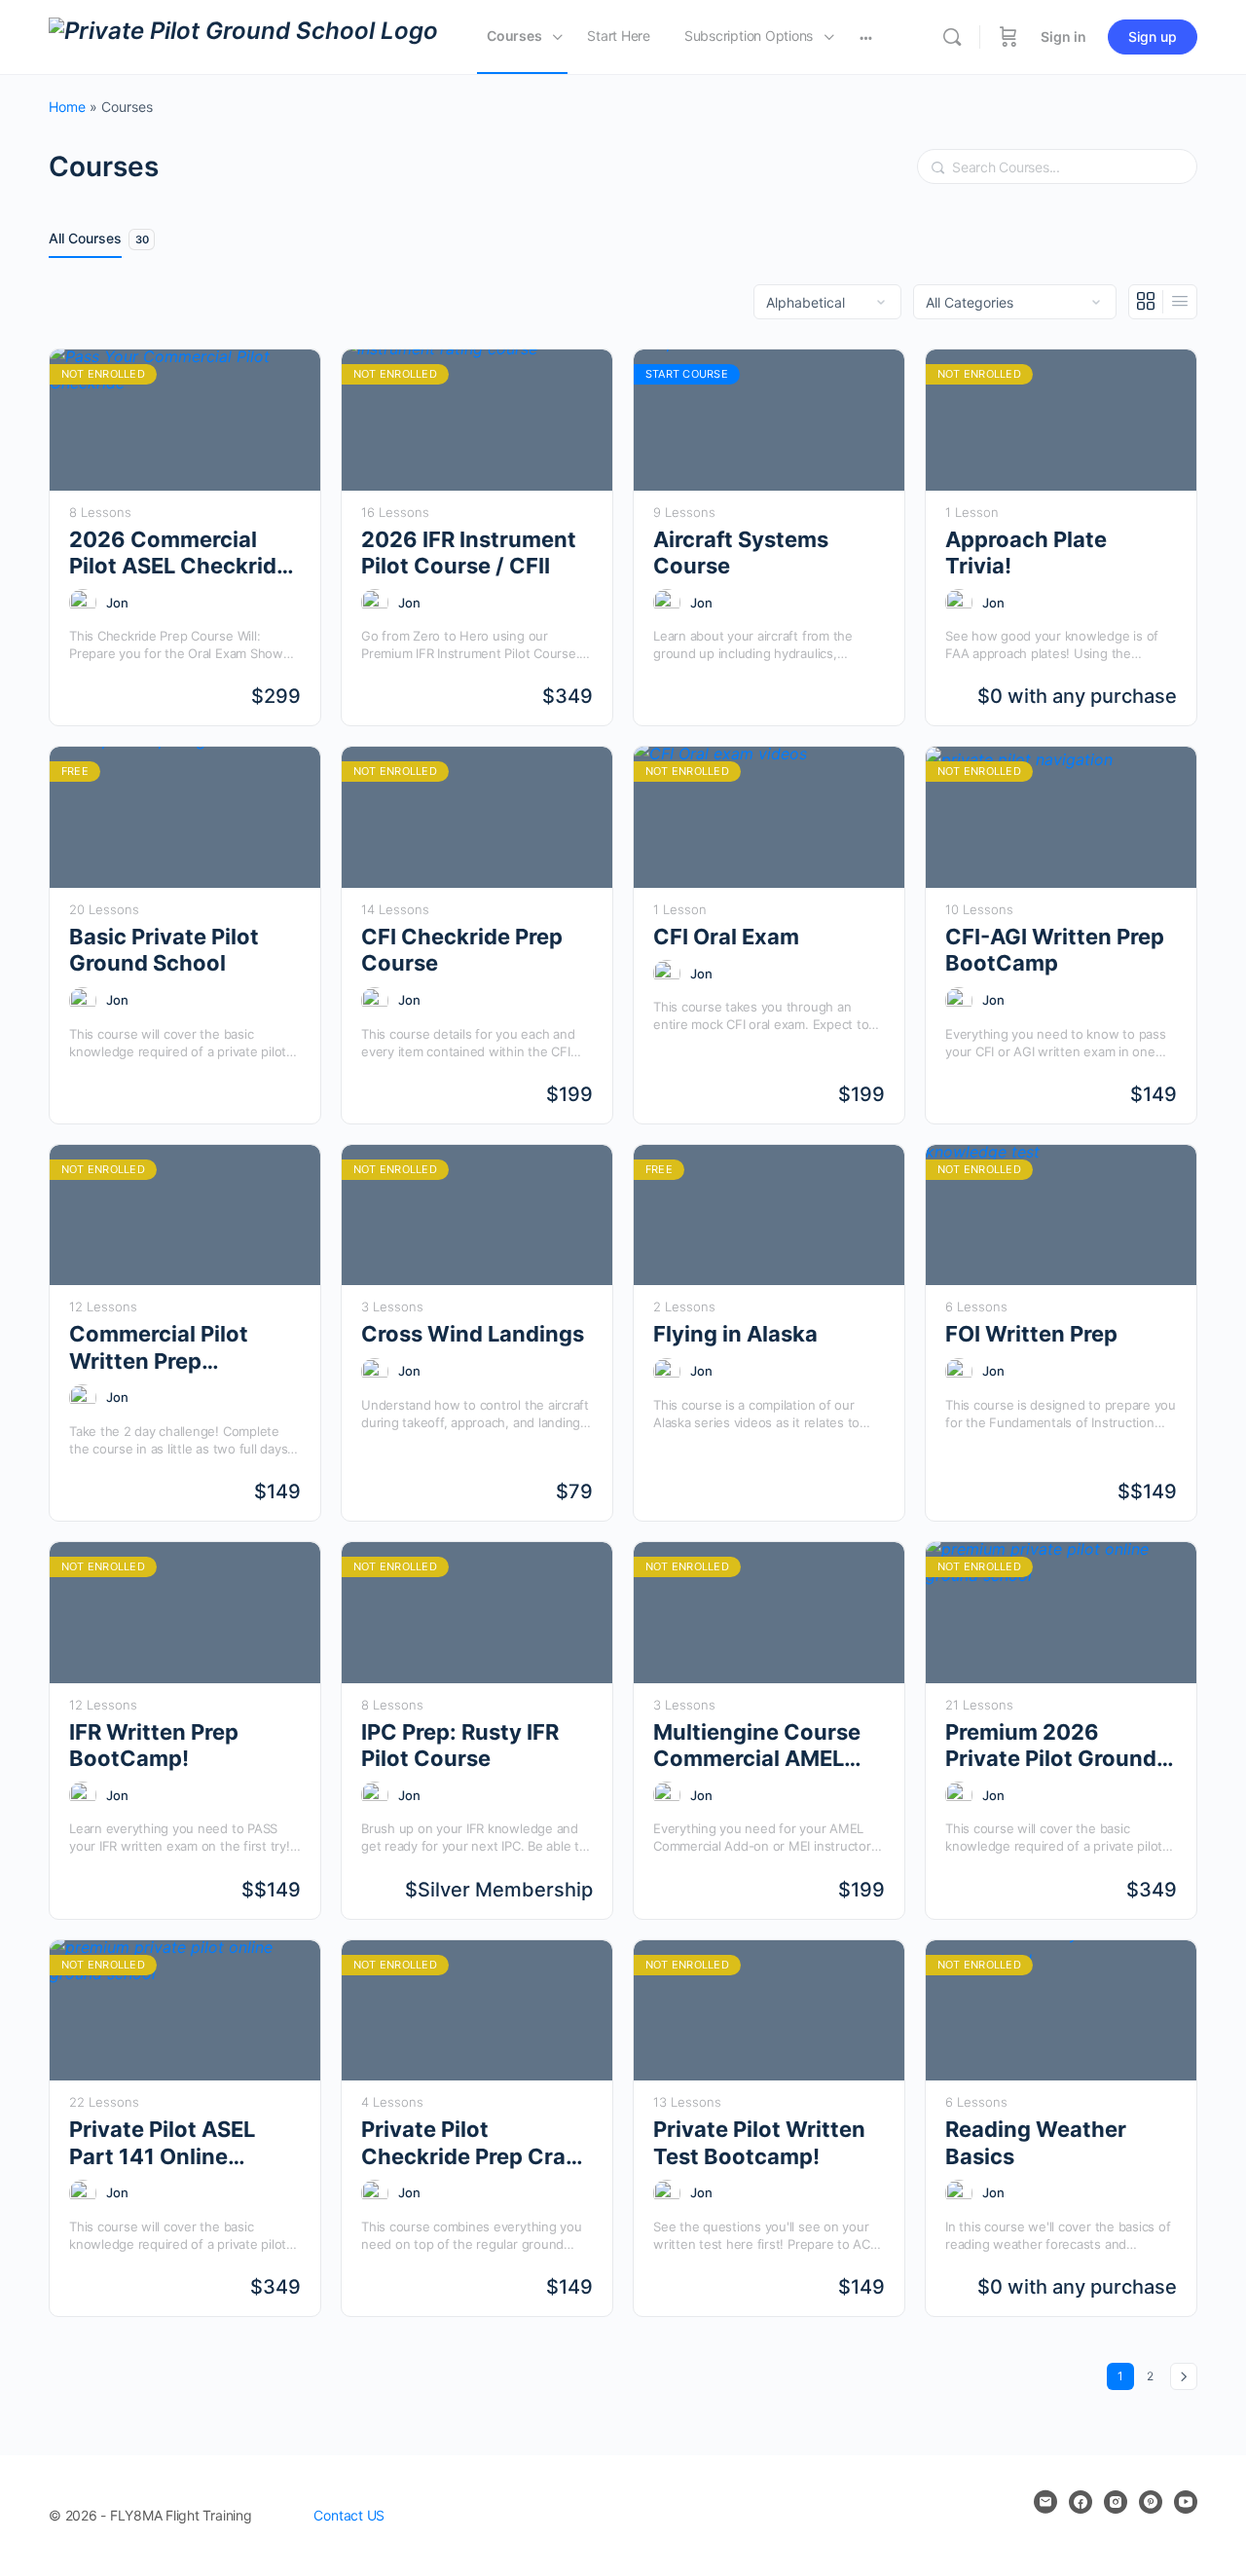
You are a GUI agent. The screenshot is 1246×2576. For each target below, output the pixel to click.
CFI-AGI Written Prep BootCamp (1055, 950)
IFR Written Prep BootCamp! (154, 1745)
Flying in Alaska (735, 1334)
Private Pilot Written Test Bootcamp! (759, 2142)
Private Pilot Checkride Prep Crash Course (476, 2143)
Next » (1184, 2376)
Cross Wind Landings (473, 1334)
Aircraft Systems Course (741, 552)
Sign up (1153, 37)
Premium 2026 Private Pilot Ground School (1051, 1746)
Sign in (1063, 37)
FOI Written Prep (1031, 1334)
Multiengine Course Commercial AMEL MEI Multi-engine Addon (757, 1746)
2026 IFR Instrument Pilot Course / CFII (469, 552)
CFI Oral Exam (726, 937)
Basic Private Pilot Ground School (164, 950)
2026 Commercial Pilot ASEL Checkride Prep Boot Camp (179, 553)
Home (67, 107)
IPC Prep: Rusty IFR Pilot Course (460, 1745)
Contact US (349, 2515)
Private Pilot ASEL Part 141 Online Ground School (162, 2143)
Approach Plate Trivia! (1026, 552)
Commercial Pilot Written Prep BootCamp (159, 1348)
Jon (117, 603)
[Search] (952, 37)
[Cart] (1008, 37)
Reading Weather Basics (1036, 2142)
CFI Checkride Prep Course (462, 950)
